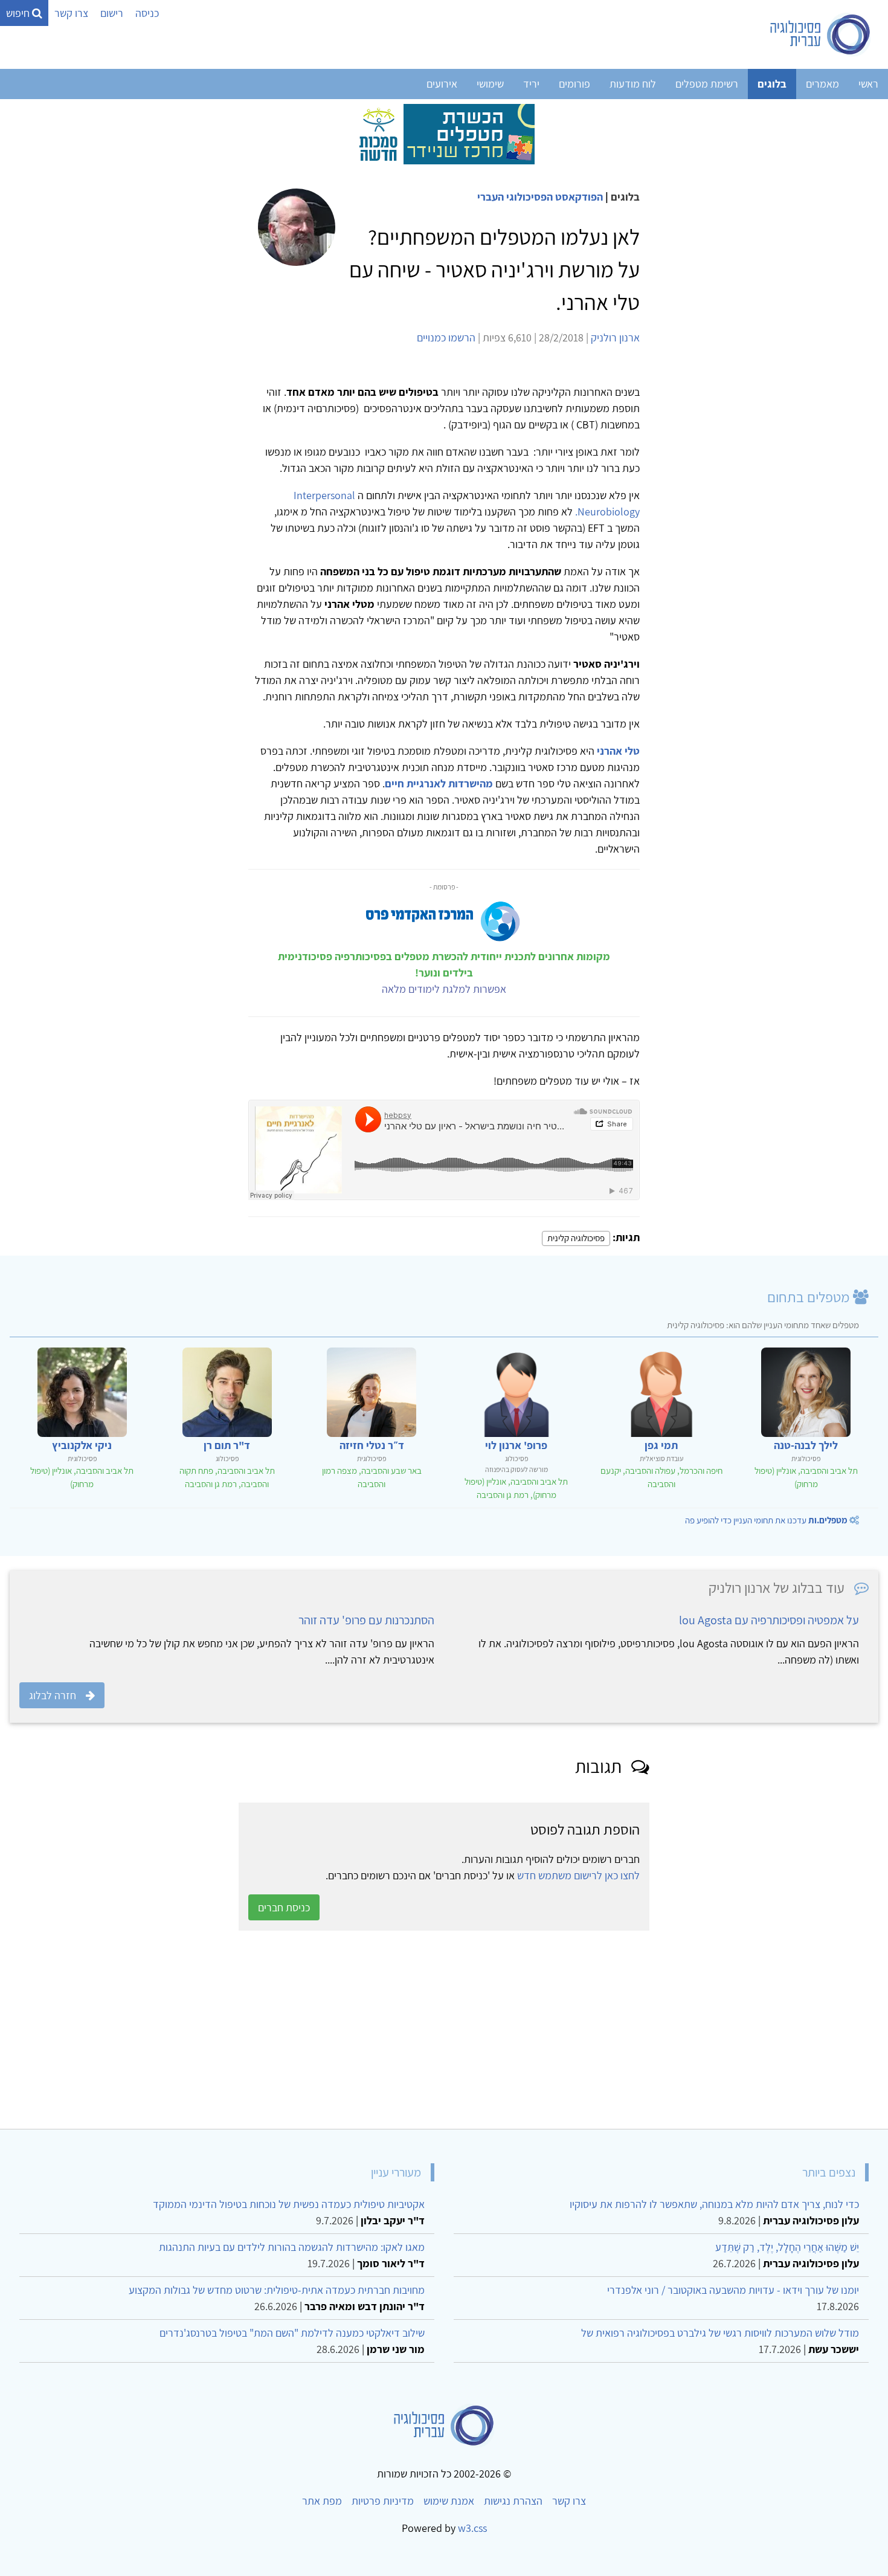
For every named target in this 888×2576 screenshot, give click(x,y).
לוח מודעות (633, 84)
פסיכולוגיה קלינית (576, 1238)
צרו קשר (71, 13)
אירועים (442, 84)
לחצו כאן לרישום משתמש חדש (578, 1875)
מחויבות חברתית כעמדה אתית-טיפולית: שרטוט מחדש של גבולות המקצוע (277, 2290)
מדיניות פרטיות (383, 2501)
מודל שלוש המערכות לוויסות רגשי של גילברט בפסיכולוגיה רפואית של (720, 2333)
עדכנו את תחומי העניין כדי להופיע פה (766, 1520)
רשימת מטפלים (707, 84)
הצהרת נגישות (513, 2501)
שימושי (490, 84)
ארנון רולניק (615, 337)
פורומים (574, 84)
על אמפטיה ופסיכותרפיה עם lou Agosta (769, 1620)
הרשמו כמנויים (446, 337)
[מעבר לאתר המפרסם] (444, 133)
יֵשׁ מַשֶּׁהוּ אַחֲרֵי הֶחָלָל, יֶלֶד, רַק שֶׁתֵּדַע (787, 2247)
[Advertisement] (516, 2030)
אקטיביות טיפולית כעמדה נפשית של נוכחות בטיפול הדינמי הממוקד (289, 2204)
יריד (531, 84)
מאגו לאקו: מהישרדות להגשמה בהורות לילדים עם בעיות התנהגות (292, 2247)
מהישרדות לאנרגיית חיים (439, 783)
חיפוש (19, 13)
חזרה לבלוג (53, 1695)
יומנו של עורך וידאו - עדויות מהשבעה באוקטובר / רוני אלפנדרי (733, 2290)
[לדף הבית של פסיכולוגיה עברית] (821, 34)
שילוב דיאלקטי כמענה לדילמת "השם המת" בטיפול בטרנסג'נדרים (292, 2333)
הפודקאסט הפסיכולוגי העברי (540, 197)
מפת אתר (322, 2501)
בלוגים (772, 84)
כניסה (147, 13)
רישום (112, 13)
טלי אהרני (618, 751)
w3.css (472, 2528)
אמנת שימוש (449, 2501)
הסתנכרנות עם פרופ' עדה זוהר (366, 1620)
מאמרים (822, 84)
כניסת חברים (284, 1907)
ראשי (868, 84)
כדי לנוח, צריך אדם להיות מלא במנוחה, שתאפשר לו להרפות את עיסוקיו (714, 2204)
